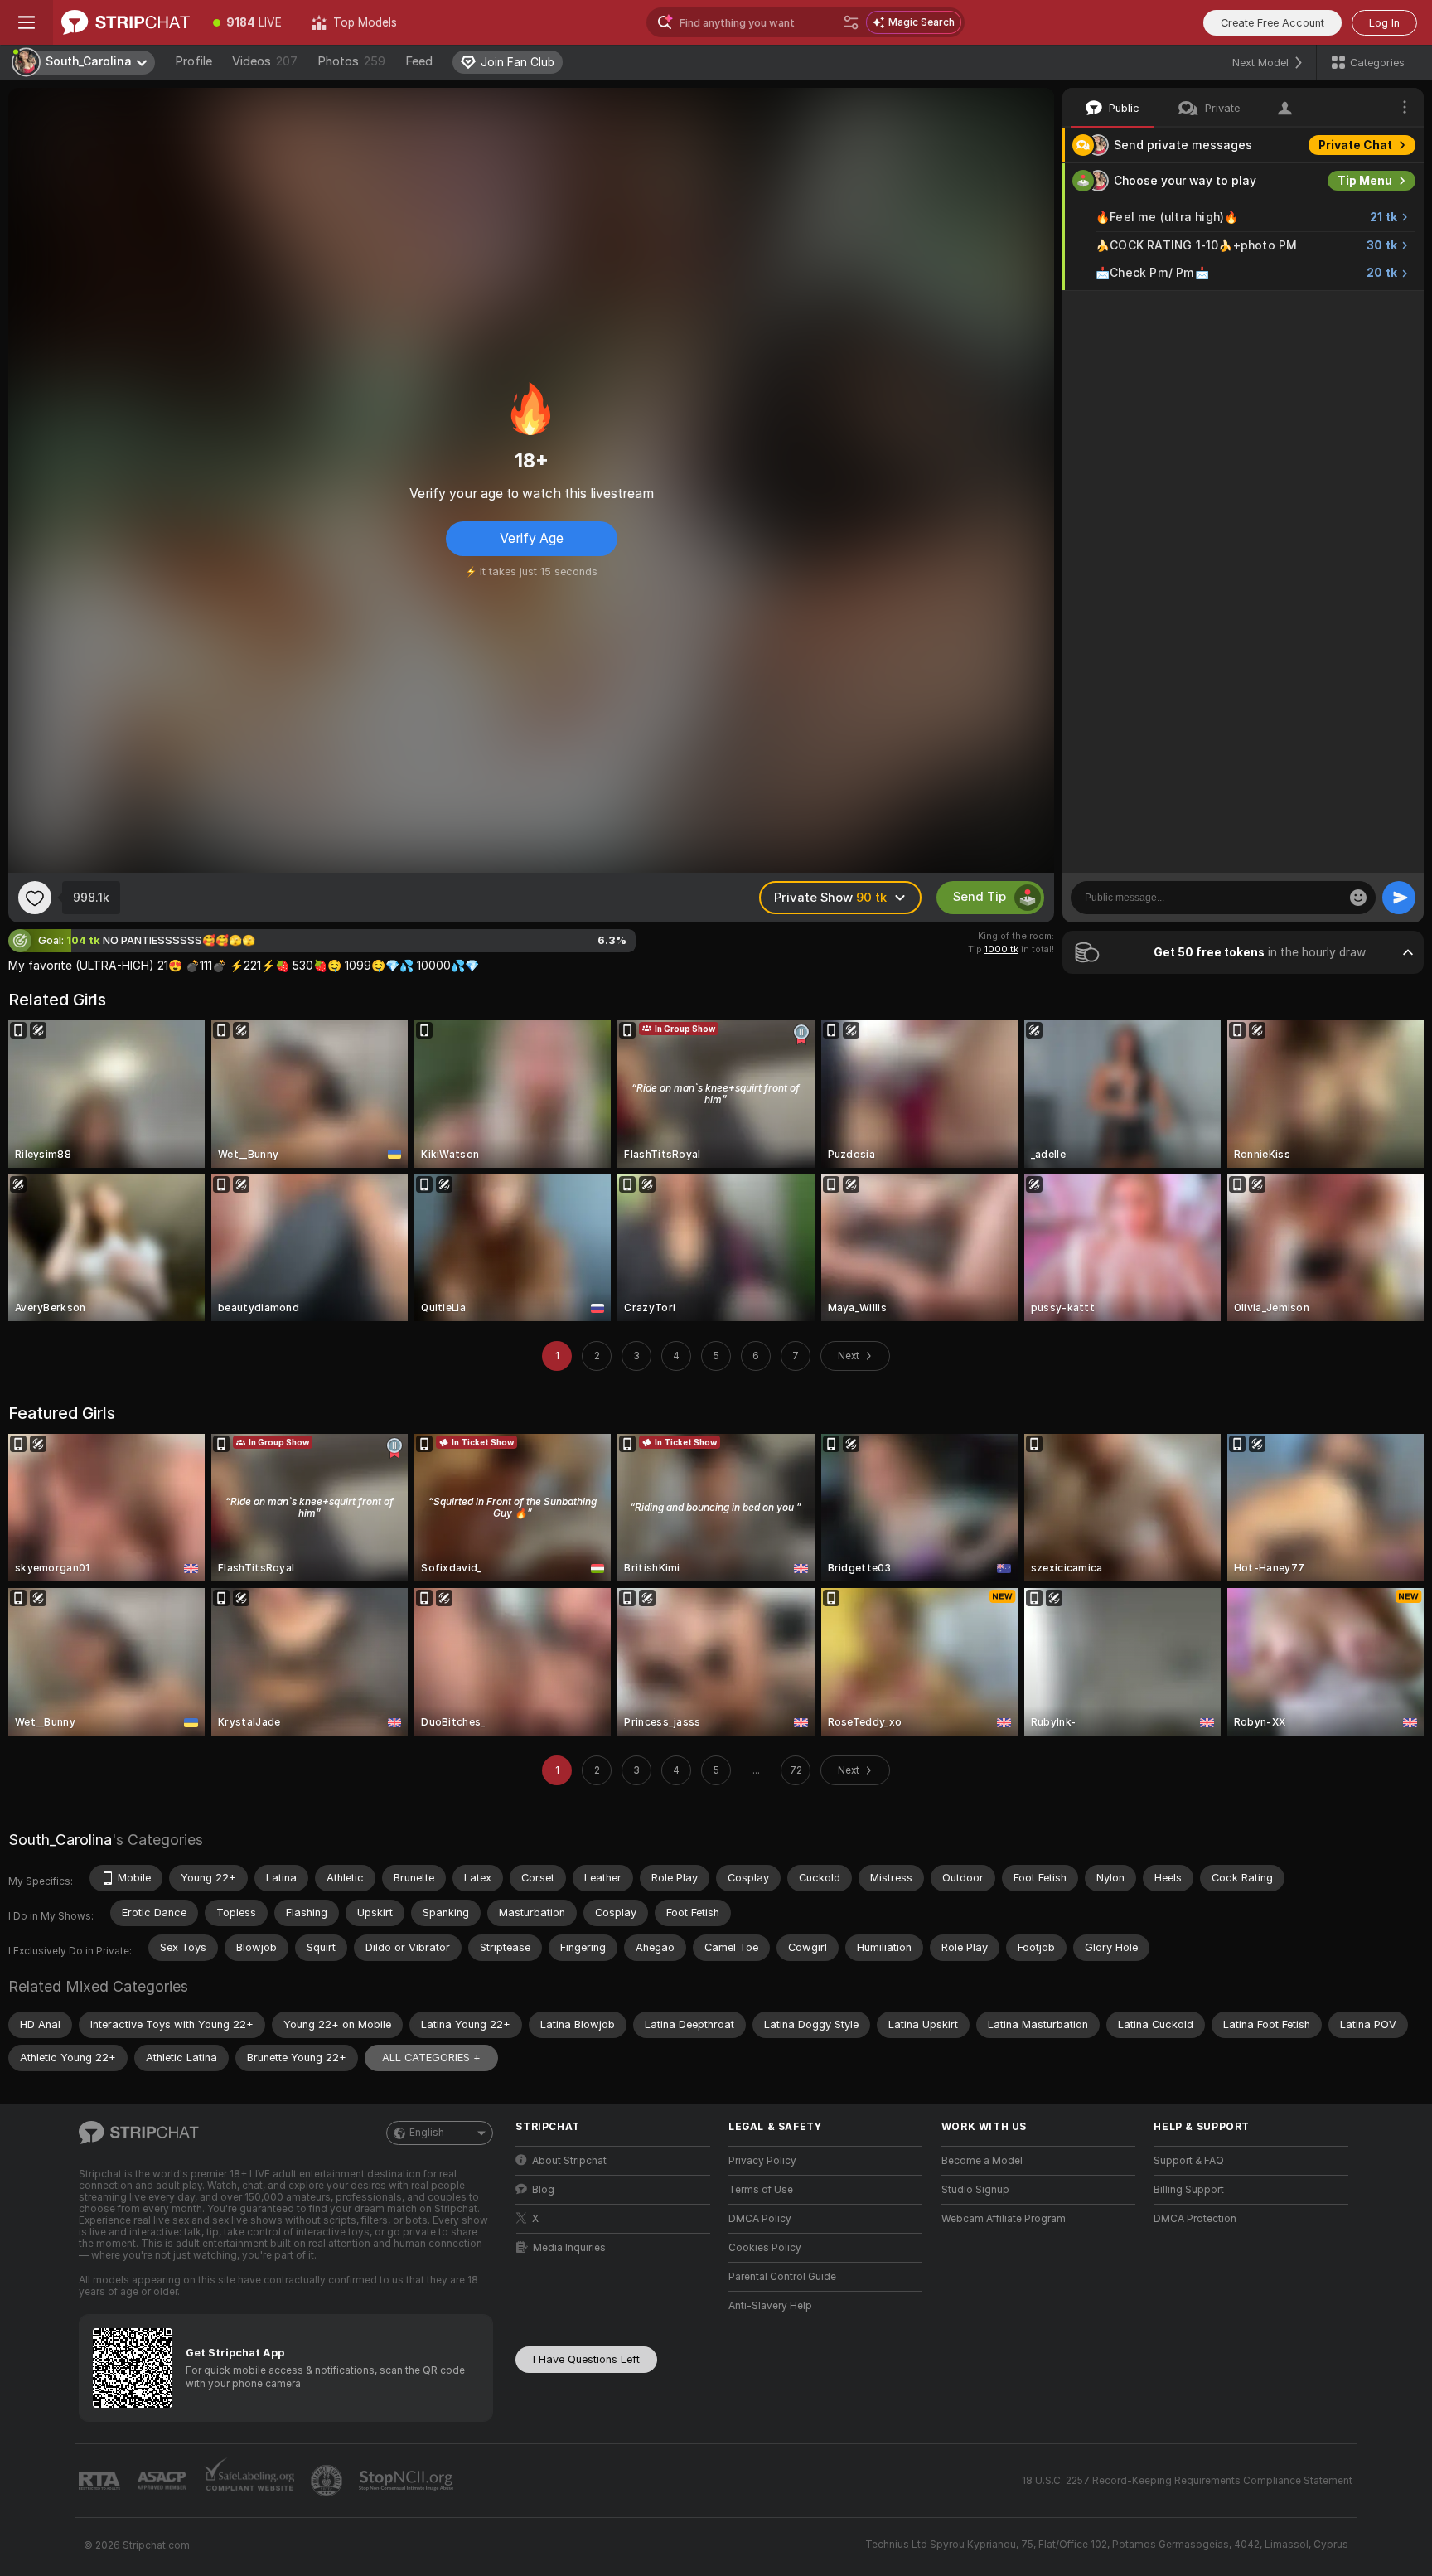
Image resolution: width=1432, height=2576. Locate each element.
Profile (194, 61)
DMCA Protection (1195, 2219)
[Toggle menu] (27, 22)
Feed (419, 61)
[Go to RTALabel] (101, 2481)
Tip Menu (1365, 181)
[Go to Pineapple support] (328, 2481)
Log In (1384, 23)
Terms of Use (761, 2190)
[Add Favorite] (35, 898)
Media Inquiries (569, 2248)
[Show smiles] (1358, 898)
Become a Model (982, 2161)
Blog (543, 2190)
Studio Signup (975, 2190)
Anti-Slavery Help (770, 2306)
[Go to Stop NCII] (408, 2481)
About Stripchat (569, 2161)
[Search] (851, 22)
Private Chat (1355, 145)
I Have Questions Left (586, 2359)
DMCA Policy (760, 2219)
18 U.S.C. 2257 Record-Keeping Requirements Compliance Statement (1187, 2481)
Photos (351, 61)
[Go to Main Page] (126, 22)
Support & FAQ (1189, 2161)
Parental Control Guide (782, 2277)
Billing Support (1189, 2190)
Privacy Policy (762, 2161)
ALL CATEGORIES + (431, 2058)
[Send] (1399, 898)
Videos (265, 61)
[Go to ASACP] (163, 2481)
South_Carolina (60, 1840)
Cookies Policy (765, 2248)
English (427, 2133)
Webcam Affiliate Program (1004, 2219)
